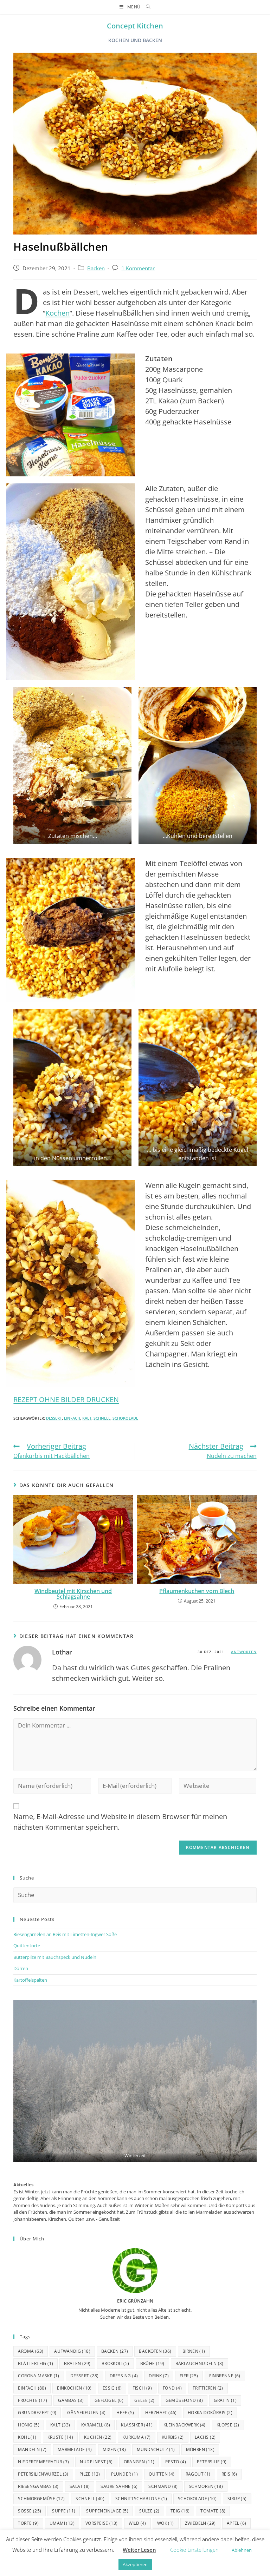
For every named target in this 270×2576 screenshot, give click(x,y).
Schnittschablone (141, 2499)
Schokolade (125, 1418)
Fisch (142, 2388)
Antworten (244, 1652)
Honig (29, 2425)
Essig (112, 2388)
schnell (102, 1418)
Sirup (237, 2499)
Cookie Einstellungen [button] (194, 2550)
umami (62, 2523)
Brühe (152, 2363)
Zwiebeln (200, 2523)
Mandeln (32, 2449)
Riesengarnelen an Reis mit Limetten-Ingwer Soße (65, 1934)
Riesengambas (38, 2486)
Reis (229, 2474)
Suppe (64, 2511)
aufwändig (72, 2351)
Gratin (225, 2400)
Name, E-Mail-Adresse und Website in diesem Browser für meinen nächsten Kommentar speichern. (120, 1822)
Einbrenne (225, 2376)
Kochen (57, 313)
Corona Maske (38, 2376)
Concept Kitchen (135, 26)
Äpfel (237, 2523)
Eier (189, 2376)
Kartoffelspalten (30, 1980)
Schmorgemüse (41, 2499)
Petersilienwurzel (43, 2474)
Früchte (33, 2400)
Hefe (125, 2413)
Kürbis (173, 2437)
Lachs (205, 2437)
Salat (80, 2486)
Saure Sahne (119, 2486)
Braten (77, 2363)
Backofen (155, 2351)
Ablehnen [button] (242, 2550)
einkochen (74, 2388)
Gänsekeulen (86, 2413)
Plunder (124, 2474)
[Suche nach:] (146, 7)
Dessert (54, 1418)
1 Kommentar (138, 268)
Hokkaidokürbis (210, 2413)
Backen (96, 268)
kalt (87, 1418)
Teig (180, 2511)
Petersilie (212, 2462)
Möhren (200, 2449)
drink (159, 2376)
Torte (28, 2523)
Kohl (27, 2437)
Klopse (228, 2425)
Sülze (149, 2511)
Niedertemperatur (43, 2462)
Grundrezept (37, 2413)
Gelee (144, 2400)
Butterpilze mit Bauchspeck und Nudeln (55, 1957)
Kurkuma (136, 2437)
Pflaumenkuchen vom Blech (197, 1591)
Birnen (194, 2351)
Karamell (96, 2425)
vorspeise (102, 2523)
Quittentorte (27, 1946)
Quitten (162, 2474)
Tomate (213, 2511)
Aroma (31, 2351)
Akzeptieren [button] (135, 2564)
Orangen (139, 2462)
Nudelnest (96, 2462)
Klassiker (137, 2425)
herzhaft (161, 2413)
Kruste (60, 2437)
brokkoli (115, 2363)
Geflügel (109, 2400)
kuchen (98, 2437)
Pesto (176, 2462)
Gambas (71, 2400)
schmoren (206, 2486)
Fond (172, 2388)
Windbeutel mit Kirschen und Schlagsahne (73, 1594)
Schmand (163, 2486)
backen (115, 2351)
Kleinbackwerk (185, 2425)
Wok (166, 2523)
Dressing (124, 2376)
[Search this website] (135, 1895)
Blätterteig (36, 2363)
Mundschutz (156, 2449)
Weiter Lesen (139, 2550)
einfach (72, 1418)
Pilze (90, 2474)
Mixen (114, 2449)
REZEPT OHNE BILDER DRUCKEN (66, 1399)
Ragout (198, 2474)
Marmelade (75, 2449)
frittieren (208, 2388)
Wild (137, 2523)
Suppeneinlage (107, 2511)
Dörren (21, 1968)
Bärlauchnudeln (200, 2363)
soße (30, 2511)
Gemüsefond (184, 2400)
